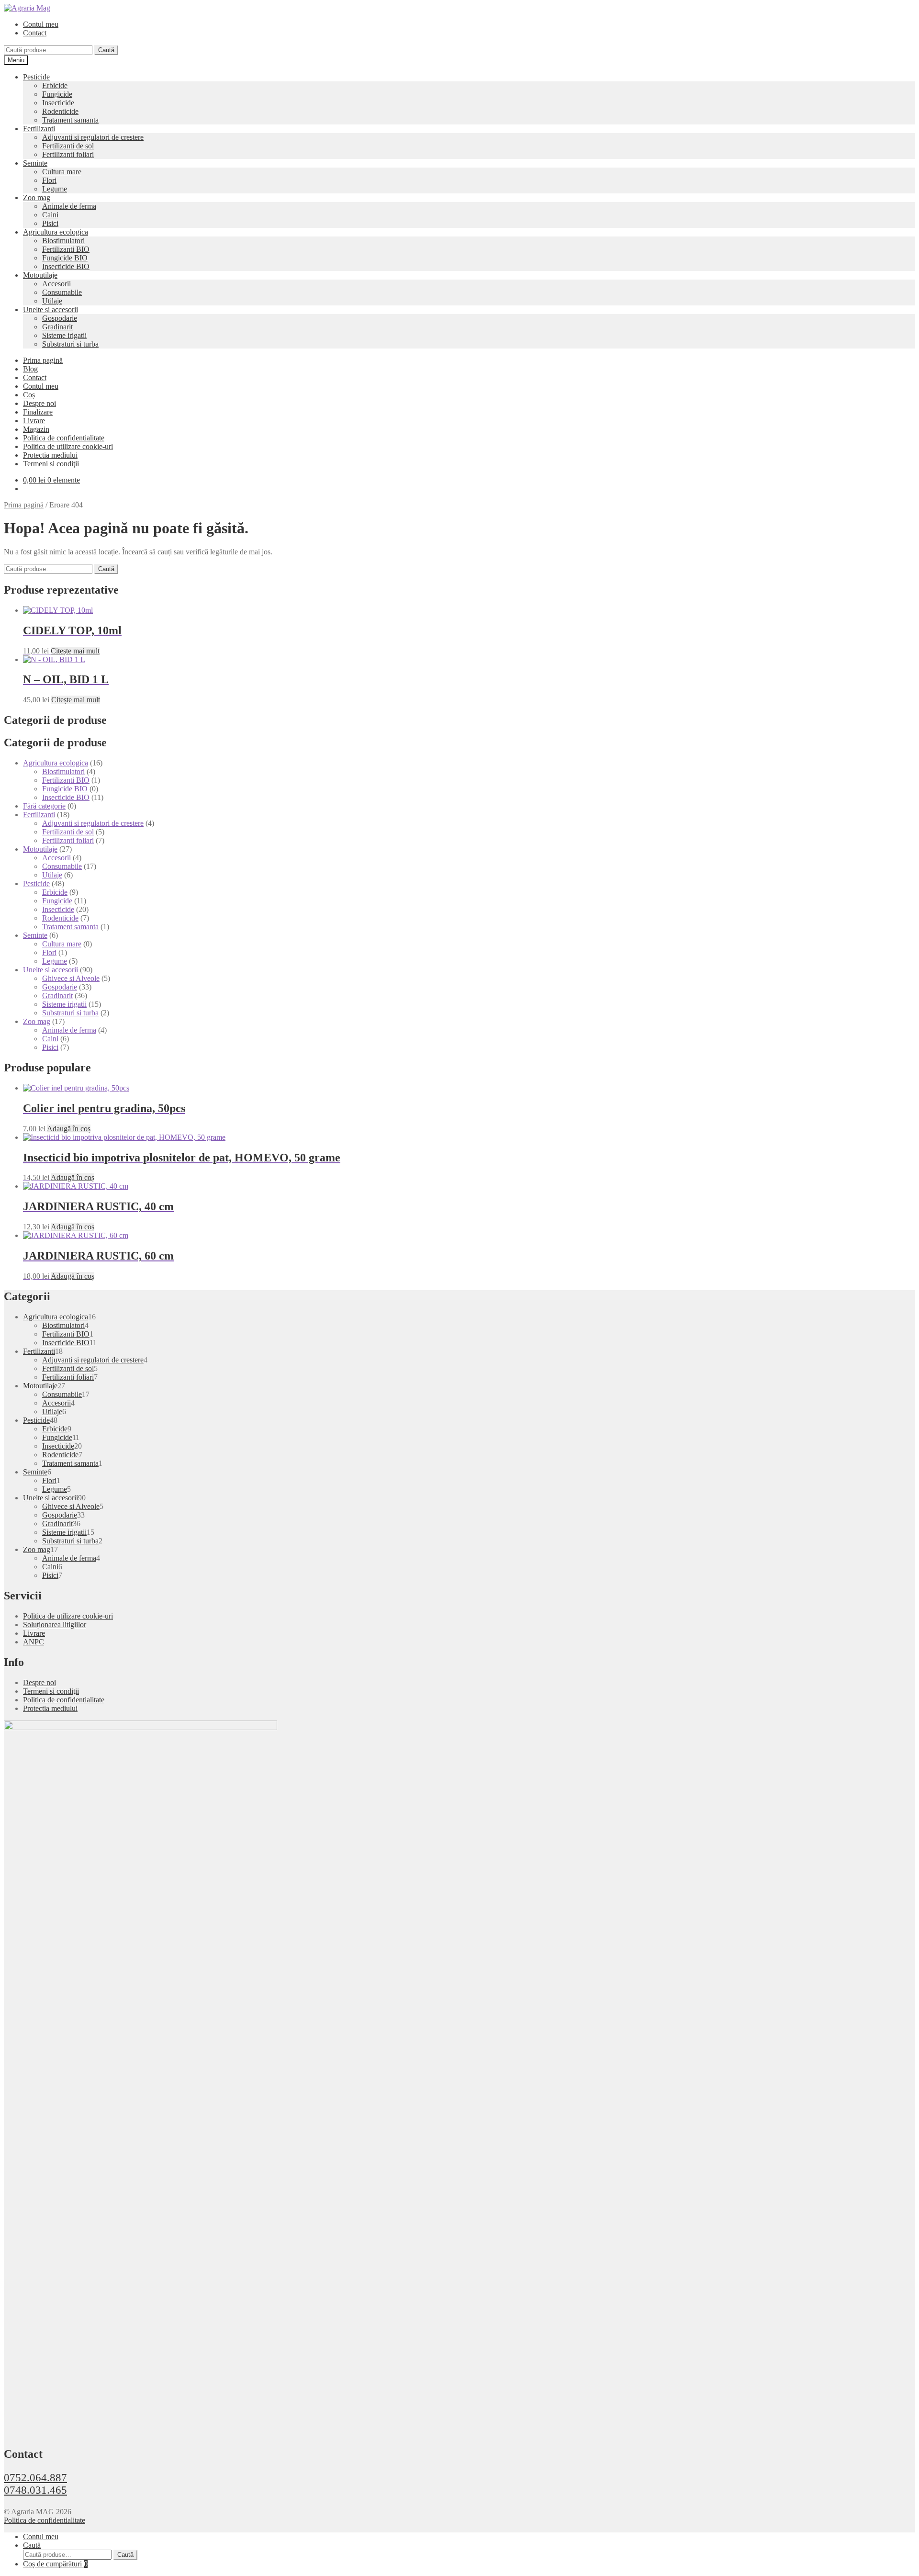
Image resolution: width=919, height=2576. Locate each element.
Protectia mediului (50, 455)
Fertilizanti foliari (68, 154)
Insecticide (58, 103)
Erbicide (55, 85)
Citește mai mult (75, 651)
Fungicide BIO (65, 258)
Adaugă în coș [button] (69, 1129)
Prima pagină (43, 360)
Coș (29, 395)
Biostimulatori (63, 241)
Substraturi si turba (70, 344)
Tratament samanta (70, 120)
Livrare (34, 421)
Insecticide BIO (66, 266)
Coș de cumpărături (55, 2564)
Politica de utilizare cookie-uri (68, 446)
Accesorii (56, 284)
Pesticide (36, 77)
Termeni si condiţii (51, 464)
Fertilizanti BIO (66, 249)
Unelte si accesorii (50, 309)
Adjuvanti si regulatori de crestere (93, 137)
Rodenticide (60, 111)
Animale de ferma (69, 206)
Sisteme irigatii (64, 335)
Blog (30, 369)
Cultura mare (62, 172)
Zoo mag (37, 197)
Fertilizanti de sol (68, 146)
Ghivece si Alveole (71, 978)
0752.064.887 (35, 2478)
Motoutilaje (40, 275)
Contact (35, 33)
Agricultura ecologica (56, 232)
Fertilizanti (39, 129)
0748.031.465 (35, 2490)
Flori (49, 180)
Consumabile (62, 292)
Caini (50, 215)
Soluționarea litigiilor (55, 1625)
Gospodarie (60, 318)
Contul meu (41, 24)
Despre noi (39, 403)
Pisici (50, 223)
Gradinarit (57, 327)
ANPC (34, 1642)
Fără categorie (44, 806)
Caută (106, 50)
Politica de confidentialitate (64, 438)
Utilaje (52, 301)
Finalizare (38, 412)
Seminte (35, 163)
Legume (55, 189)
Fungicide (57, 94)
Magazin (36, 429)
